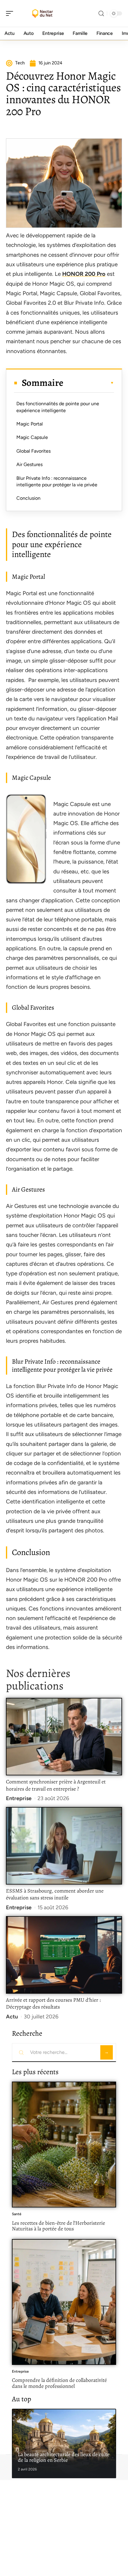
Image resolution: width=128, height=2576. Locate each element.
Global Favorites (33, 451)
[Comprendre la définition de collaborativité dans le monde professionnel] (64, 2302)
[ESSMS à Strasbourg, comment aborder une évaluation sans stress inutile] (64, 1846)
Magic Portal (30, 424)
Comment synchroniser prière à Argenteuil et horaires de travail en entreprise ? (56, 1785)
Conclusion (28, 498)
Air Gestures (29, 464)
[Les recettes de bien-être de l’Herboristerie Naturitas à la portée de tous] (64, 2145)
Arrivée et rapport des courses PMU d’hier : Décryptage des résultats (53, 2003)
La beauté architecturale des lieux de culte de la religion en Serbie (64, 2457)
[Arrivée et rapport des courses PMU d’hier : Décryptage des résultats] (64, 1955)
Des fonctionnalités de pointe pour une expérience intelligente (58, 407)
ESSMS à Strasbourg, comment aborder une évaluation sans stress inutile (55, 1894)
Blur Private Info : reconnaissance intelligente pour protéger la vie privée (57, 481)
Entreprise (19, 1798)
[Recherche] (101, 14)
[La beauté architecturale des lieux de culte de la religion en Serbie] (64, 2443)
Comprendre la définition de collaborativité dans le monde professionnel (59, 2383)
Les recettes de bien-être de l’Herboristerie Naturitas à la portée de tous (58, 2226)
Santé (17, 2214)
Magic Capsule (32, 437)
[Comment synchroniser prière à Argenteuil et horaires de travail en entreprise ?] (64, 1736)
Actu (12, 2017)
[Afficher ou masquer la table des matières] (89, 383)
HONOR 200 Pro (84, 274)
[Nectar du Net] (43, 13)
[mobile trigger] (11, 13)
